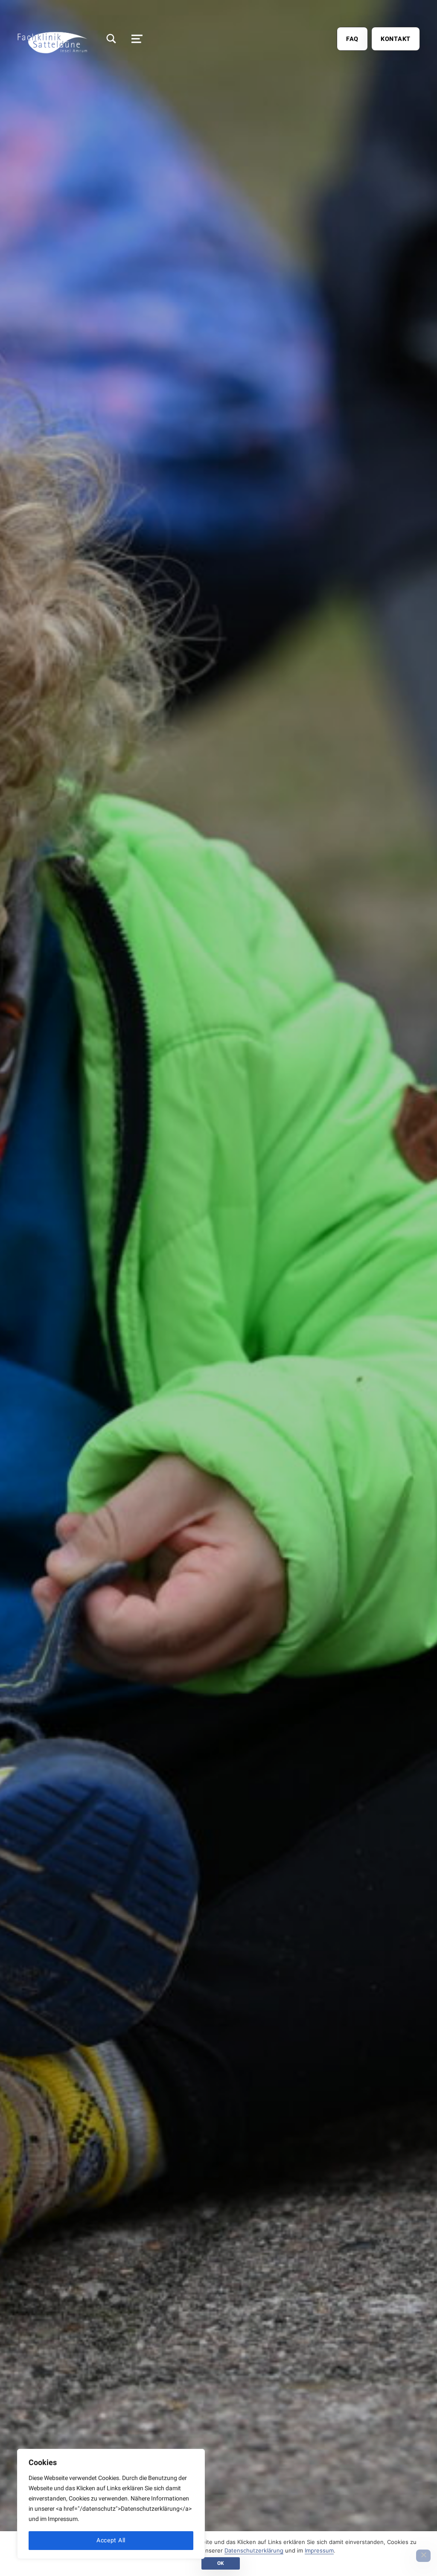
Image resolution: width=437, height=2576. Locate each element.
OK (221, 2563)
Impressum (319, 2550)
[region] (111, 2504)
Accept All (111, 2540)
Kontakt (396, 39)
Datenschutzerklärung (254, 2550)
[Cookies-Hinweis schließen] (423, 2556)
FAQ (352, 39)
